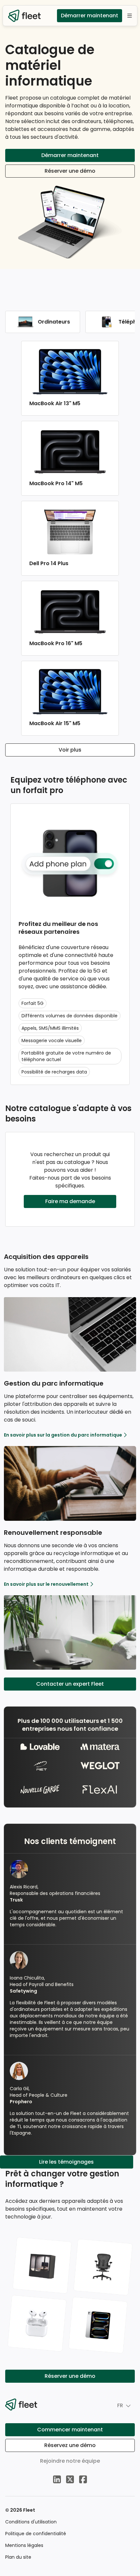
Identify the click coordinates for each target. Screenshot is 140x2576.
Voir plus (70, 750)
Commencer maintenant (70, 2430)
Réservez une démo (70, 2445)
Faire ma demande (70, 1201)
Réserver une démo (70, 171)
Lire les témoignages (66, 2162)
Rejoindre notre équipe (70, 2461)
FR (120, 2405)
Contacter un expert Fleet (70, 1684)
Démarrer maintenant (90, 16)
